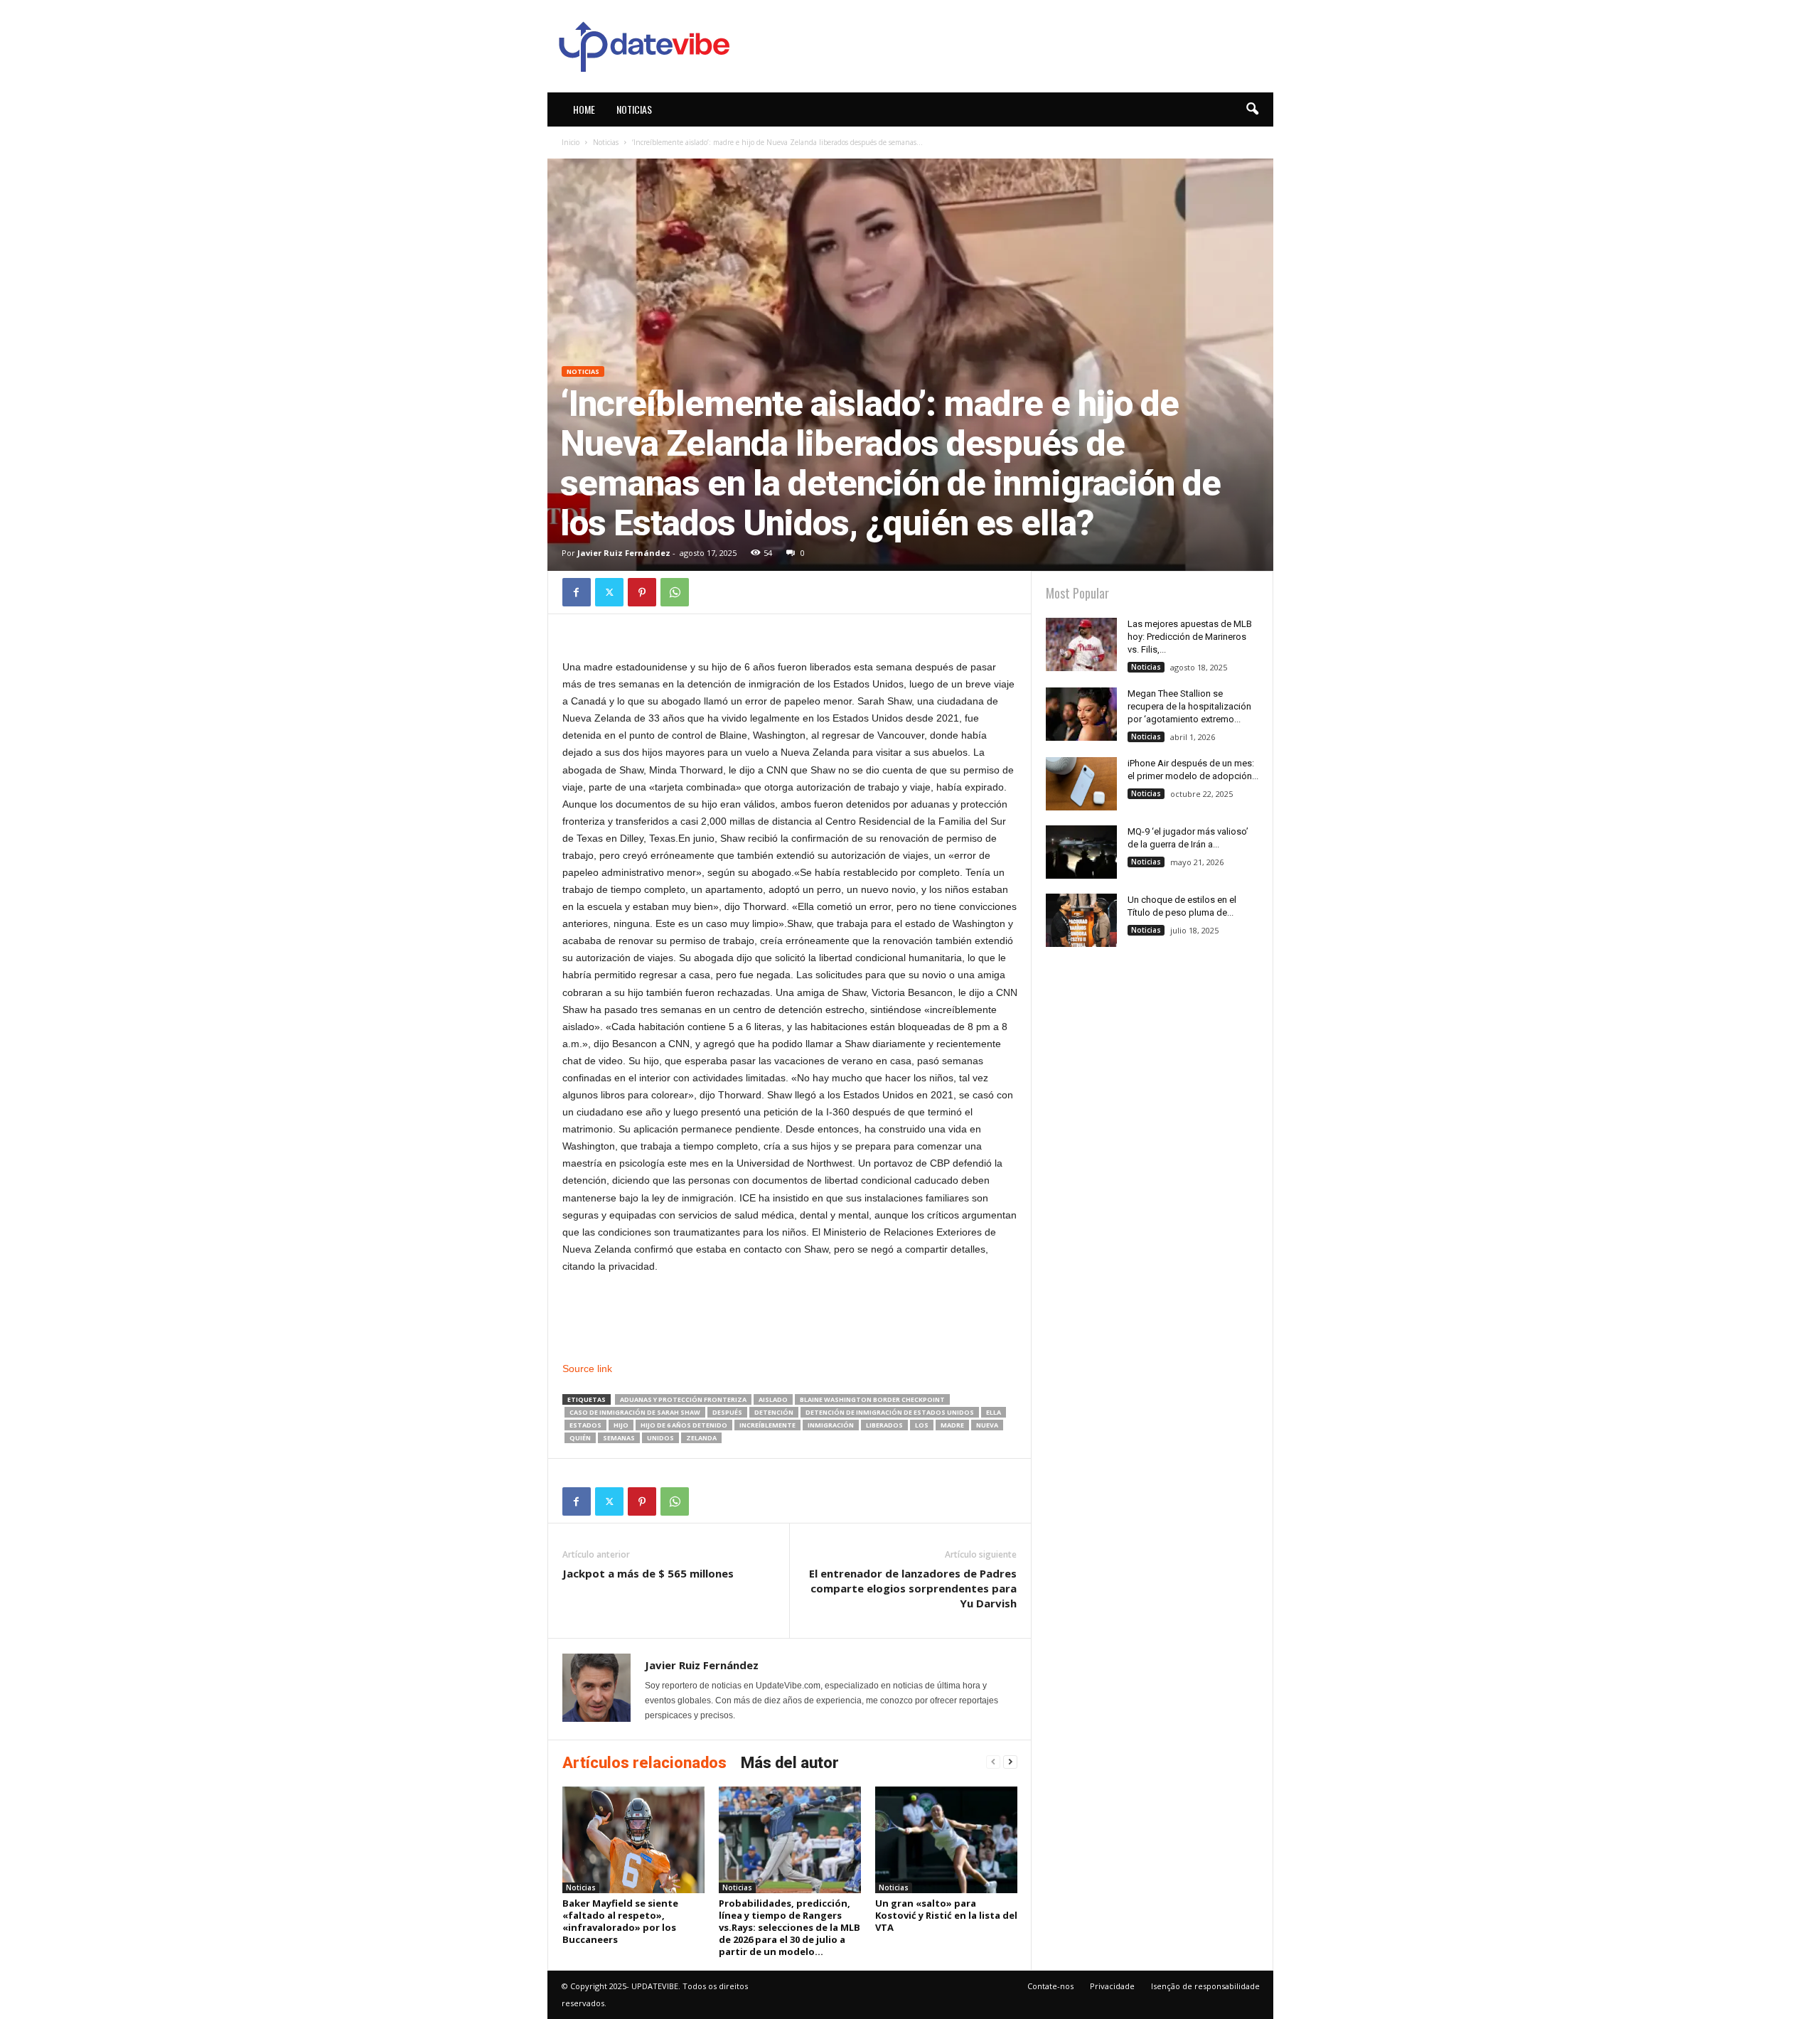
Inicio (571, 142)
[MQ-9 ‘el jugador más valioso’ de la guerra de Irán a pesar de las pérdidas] (1081, 852)
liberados (884, 1425)
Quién (580, 1438)
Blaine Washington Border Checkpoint (872, 1399)
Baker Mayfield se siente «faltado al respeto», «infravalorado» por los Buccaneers (620, 1921)
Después (727, 1412)
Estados (585, 1425)
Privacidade (1112, 1986)
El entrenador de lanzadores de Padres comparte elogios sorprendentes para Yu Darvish (913, 1588)
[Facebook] (577, 592)
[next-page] (1010, 1762)
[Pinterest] (642, 592)
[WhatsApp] (675, 592)
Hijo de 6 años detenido (684, 1425)
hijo (621, 1425)
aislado (773, 1399)
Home (584, 109)
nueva (987, 1425)
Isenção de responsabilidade (1205, 1986)
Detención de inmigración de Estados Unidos (890, 1412)
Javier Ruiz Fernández (624, 553)
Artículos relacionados (644, 1763)
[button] (1252, 109)
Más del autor (790, 1763)
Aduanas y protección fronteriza (683, 1399)
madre (952, 1425)
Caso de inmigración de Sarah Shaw (635, 1412)
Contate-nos (1050, 1986)
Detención (774, 1412)
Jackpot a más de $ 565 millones (648, 1573)
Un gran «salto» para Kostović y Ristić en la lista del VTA (946, 1915)
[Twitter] (609, 592)
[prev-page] (993, 1762)
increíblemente (767, 1425)
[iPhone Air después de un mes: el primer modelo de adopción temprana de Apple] (1081, 784)
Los (922, 1425)
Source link (587, 1369)
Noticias (634, 109)
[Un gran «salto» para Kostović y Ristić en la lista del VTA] (946, 1840)
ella (994, 1412)
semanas (619, 1438)
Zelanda (701, 1438)
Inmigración (831, 1425)
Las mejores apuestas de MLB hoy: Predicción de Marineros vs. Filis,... (1190, 637)
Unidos (660, 1438)
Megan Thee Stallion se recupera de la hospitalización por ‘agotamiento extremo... (1189, 706)
